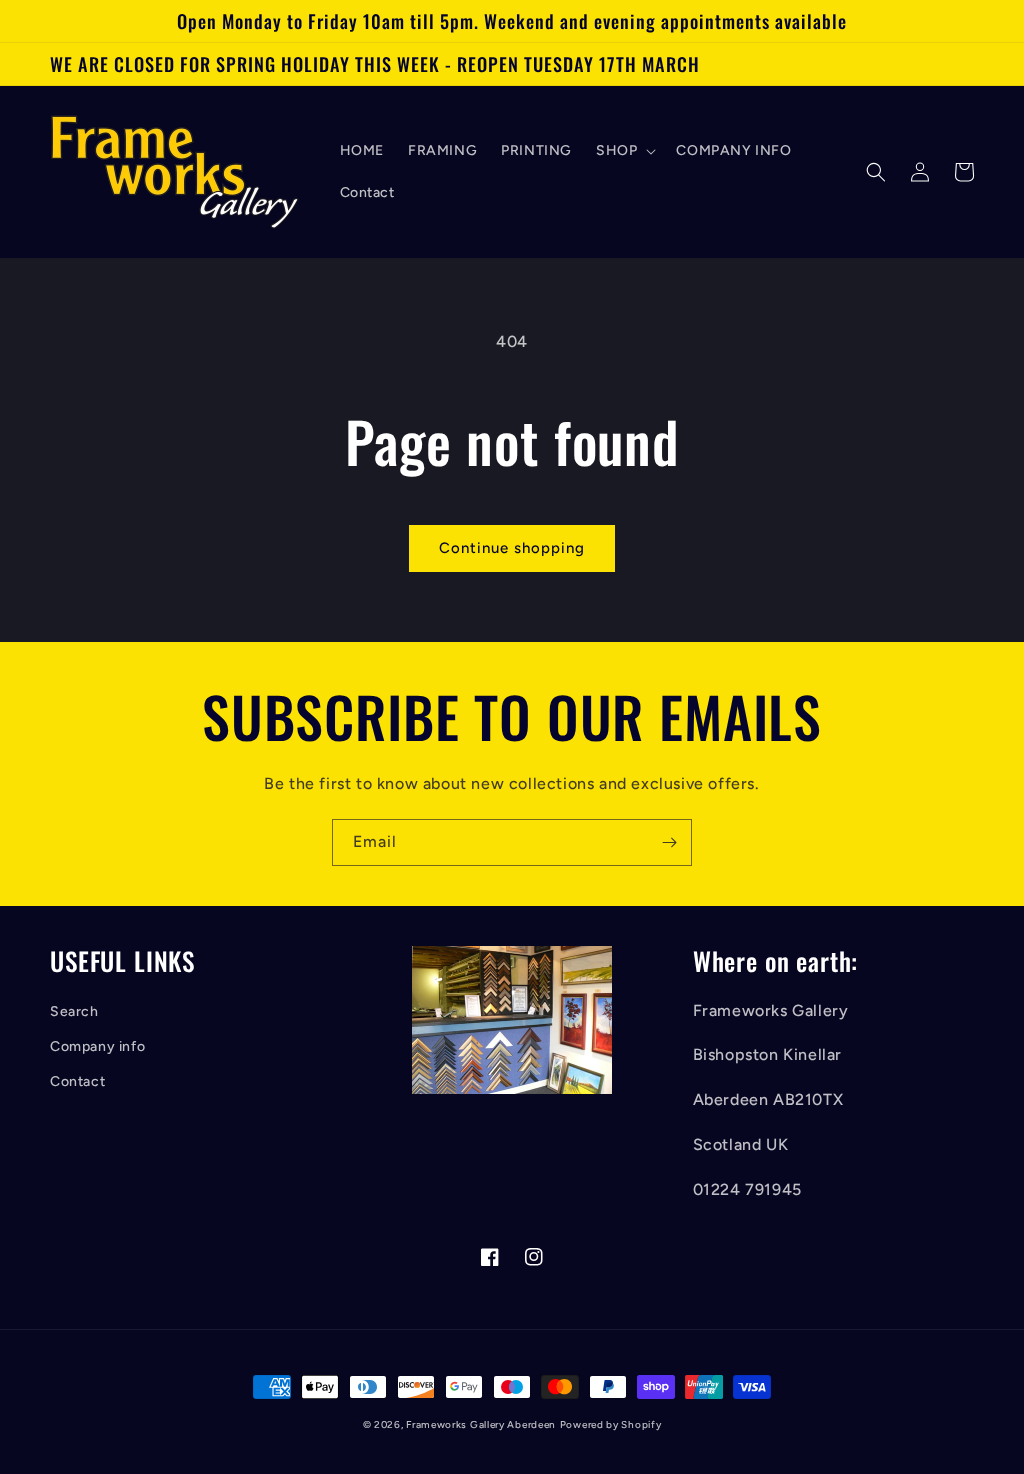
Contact (77, 1081)
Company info (97, 1046)
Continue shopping (512, 548)
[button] (624, 151)
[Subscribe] (669, 842)
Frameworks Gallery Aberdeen (481, 1424)
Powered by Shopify (611, 1424)
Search (74, 1011)
